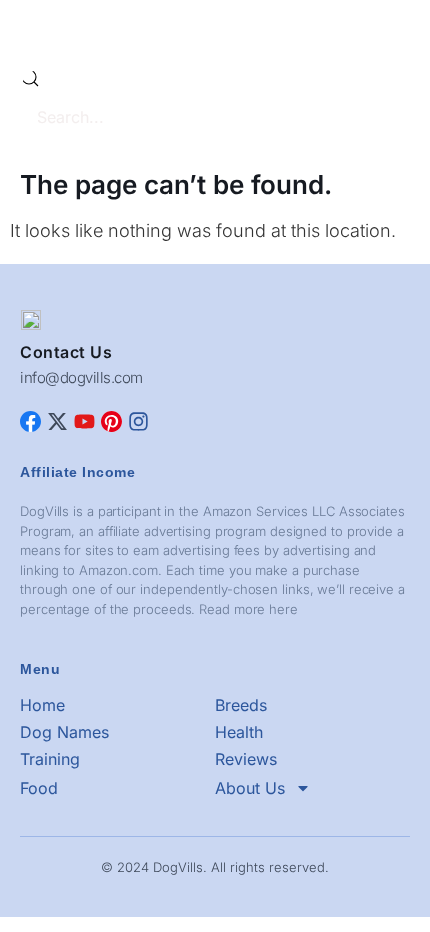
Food (39, 788)
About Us (250, 788)
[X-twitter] (57, 421)
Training (50, 759)
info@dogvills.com (81, 377)
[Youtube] (84, 421)
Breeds (241, 705)
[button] (394, 31)
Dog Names (64, 732)
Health (239, 732)
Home (42, 705)
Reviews (246, 759)
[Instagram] (138, 421)
